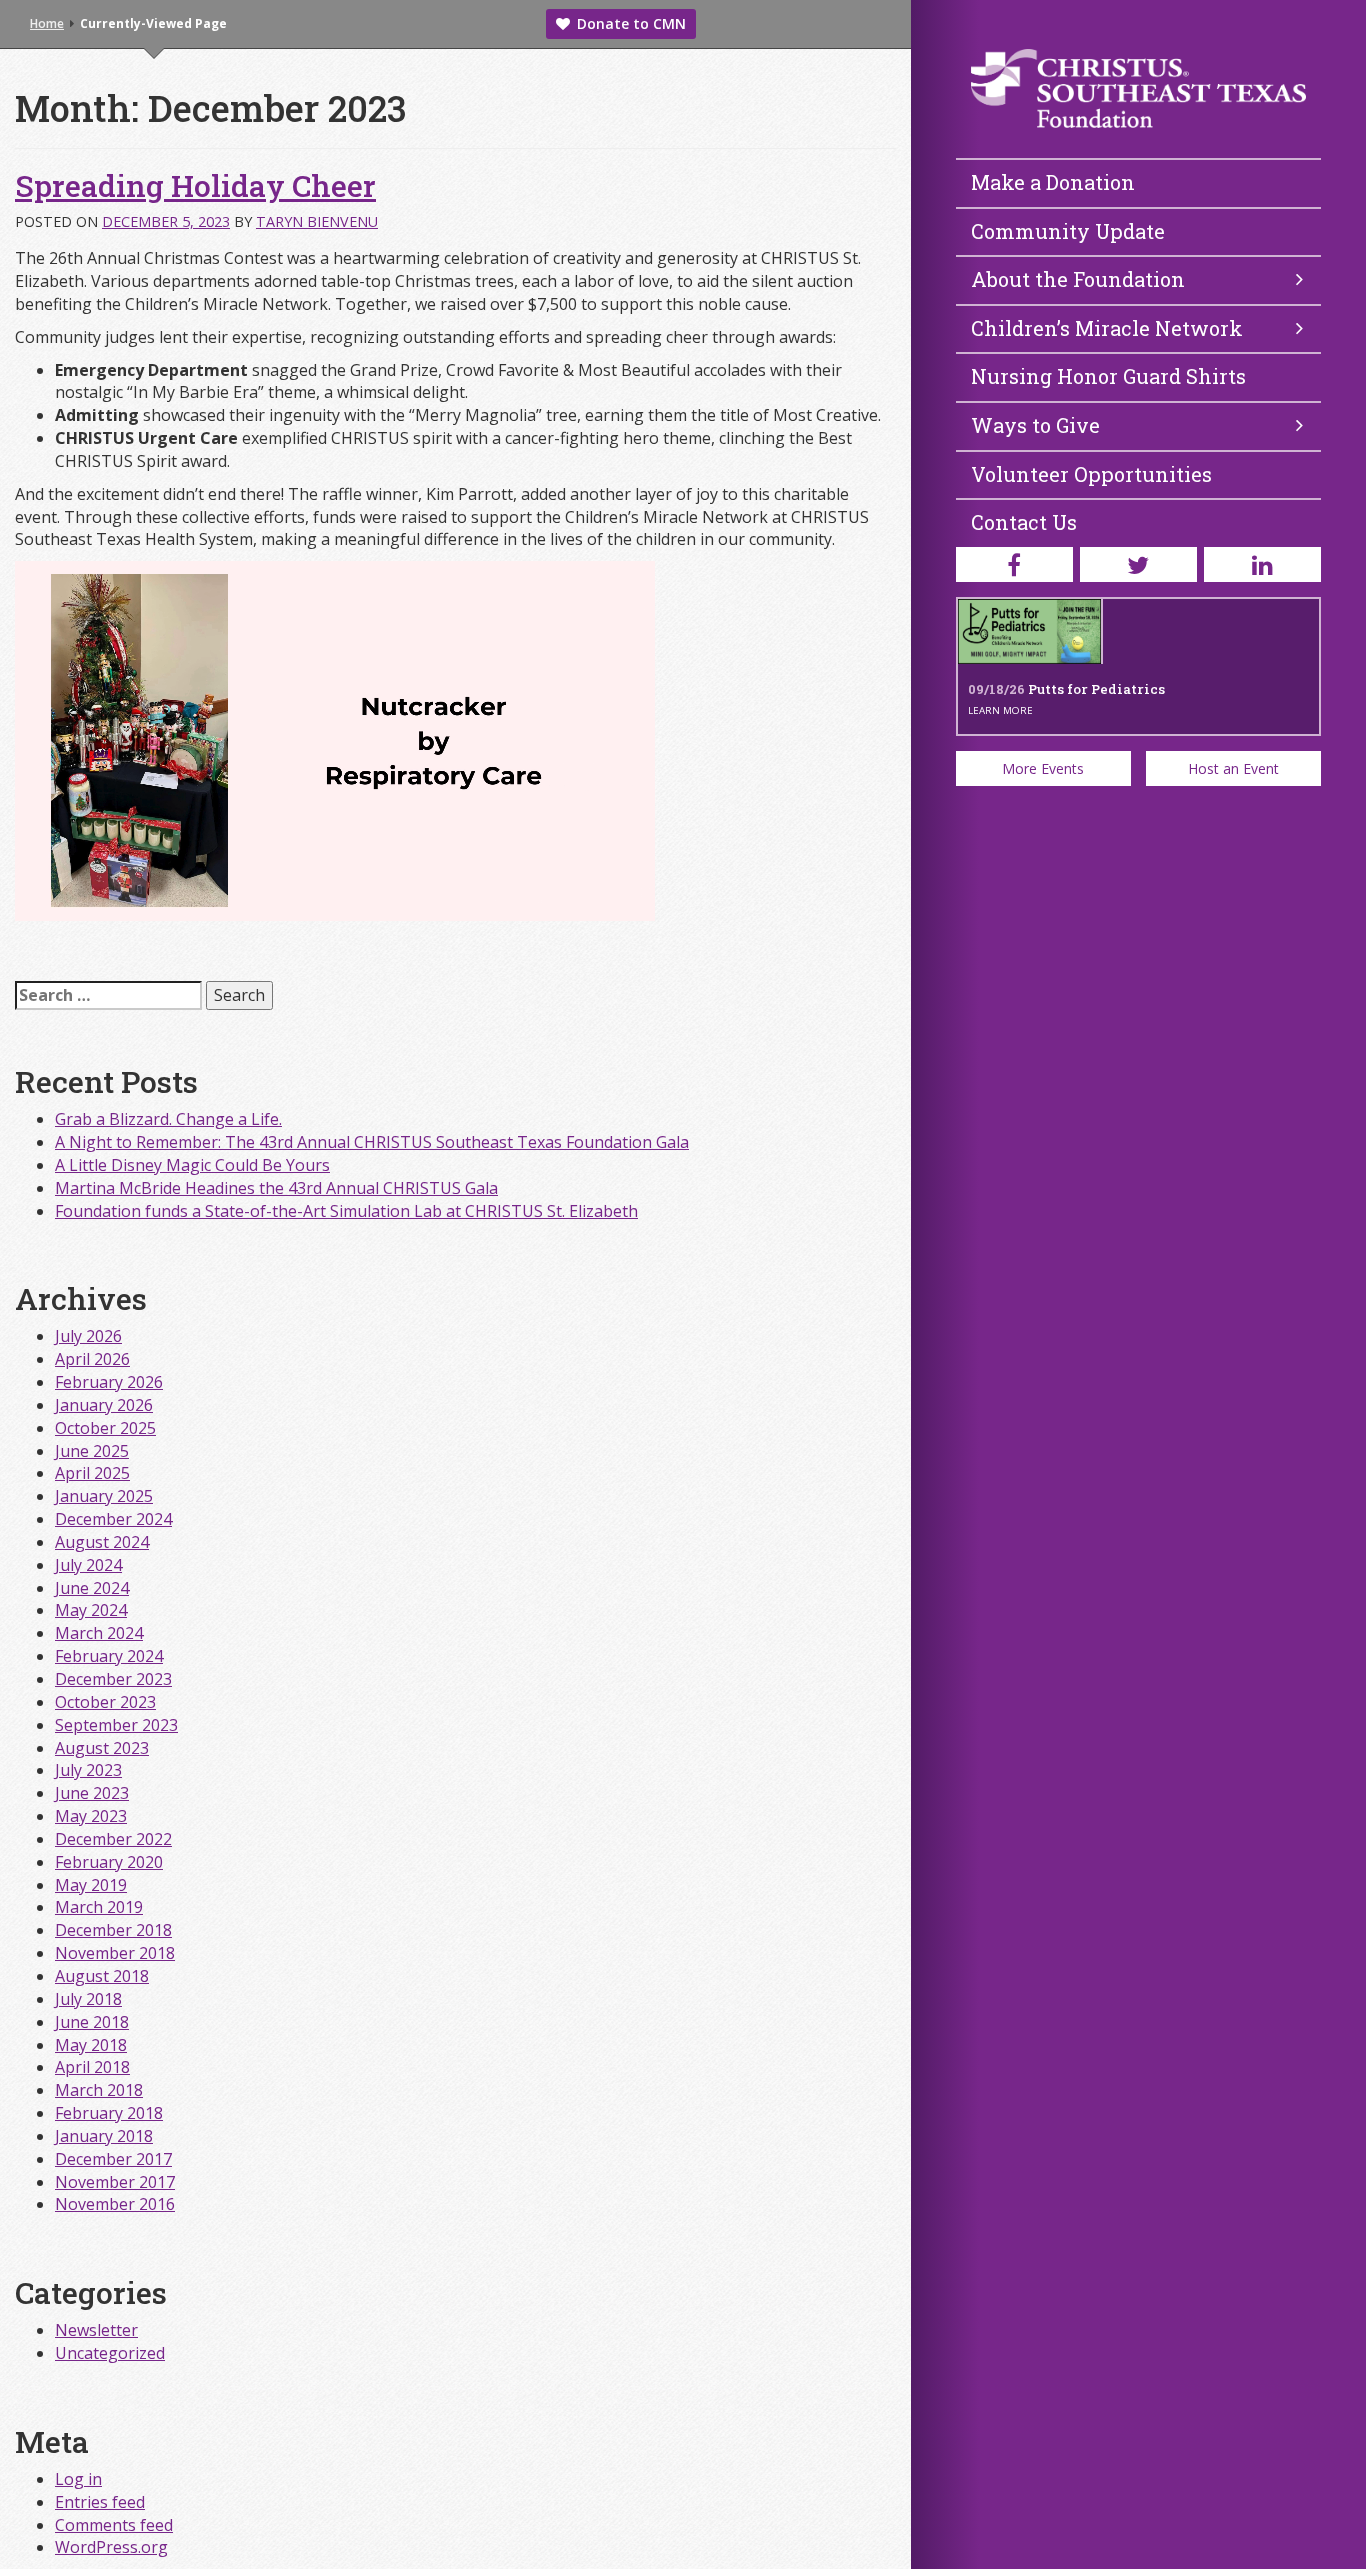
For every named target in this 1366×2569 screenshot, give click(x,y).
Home (47, 23)
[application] (335, 741)
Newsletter (96, 2330)
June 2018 (92, 2022)
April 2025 (92, 1473)
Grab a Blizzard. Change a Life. (168, 1119)
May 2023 (91, 1816)
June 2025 (92, 1451)
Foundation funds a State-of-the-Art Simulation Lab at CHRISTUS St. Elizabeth (346, 1211)
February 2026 (109, 1382)
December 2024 (113, 1519)
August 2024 (102, 1542)
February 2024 (109, 1656)
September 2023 (116, 1725)
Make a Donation (1053, 182)
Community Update (1068, 231)
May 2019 (91, 1885)
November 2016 (115, 2204)
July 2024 (88, 1565)
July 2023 (88, 1770)
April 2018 (92, 2067)
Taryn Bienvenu (317, 221)
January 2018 (104, 2136)
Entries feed (100, 2502)
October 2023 (105, 1702)
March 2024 (99, 1633)
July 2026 (88, 1336)
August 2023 (102, 1748)
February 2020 (109, 1862)
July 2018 (88, 1999)
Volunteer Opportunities (1091, 474)
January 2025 (104, 1496)
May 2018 (91, 2045)
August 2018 (102, 1976)
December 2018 (113, 1930)
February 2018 (109, 2113)
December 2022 (113, 1839)
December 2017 (113, 2159)
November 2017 (115, 2182)
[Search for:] (108, 995)
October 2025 (105, 1428)
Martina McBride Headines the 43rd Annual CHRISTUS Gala (276, 1188)
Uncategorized (110, 2353)
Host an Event (1233, 768)
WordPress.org (111, 2547)
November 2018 (115, 1953)
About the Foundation (1078, 279)
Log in (78, 2479)
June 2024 (92, 1588)
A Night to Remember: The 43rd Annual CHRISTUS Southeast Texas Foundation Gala (372, 1142)
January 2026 (104, 1405)
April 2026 (92, 1359)
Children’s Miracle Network (1107, 328)
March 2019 (99, 1907)
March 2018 (99, 2090)
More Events (1043, 768)
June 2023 (92, 1793)
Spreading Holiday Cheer (195, 185)
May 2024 (91, 1610)
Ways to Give (1035, 425)
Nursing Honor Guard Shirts (1108, 376)
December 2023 (113, 1679)
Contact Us (1024, 522)
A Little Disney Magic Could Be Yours (192, 1165)
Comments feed (114, 2525)
